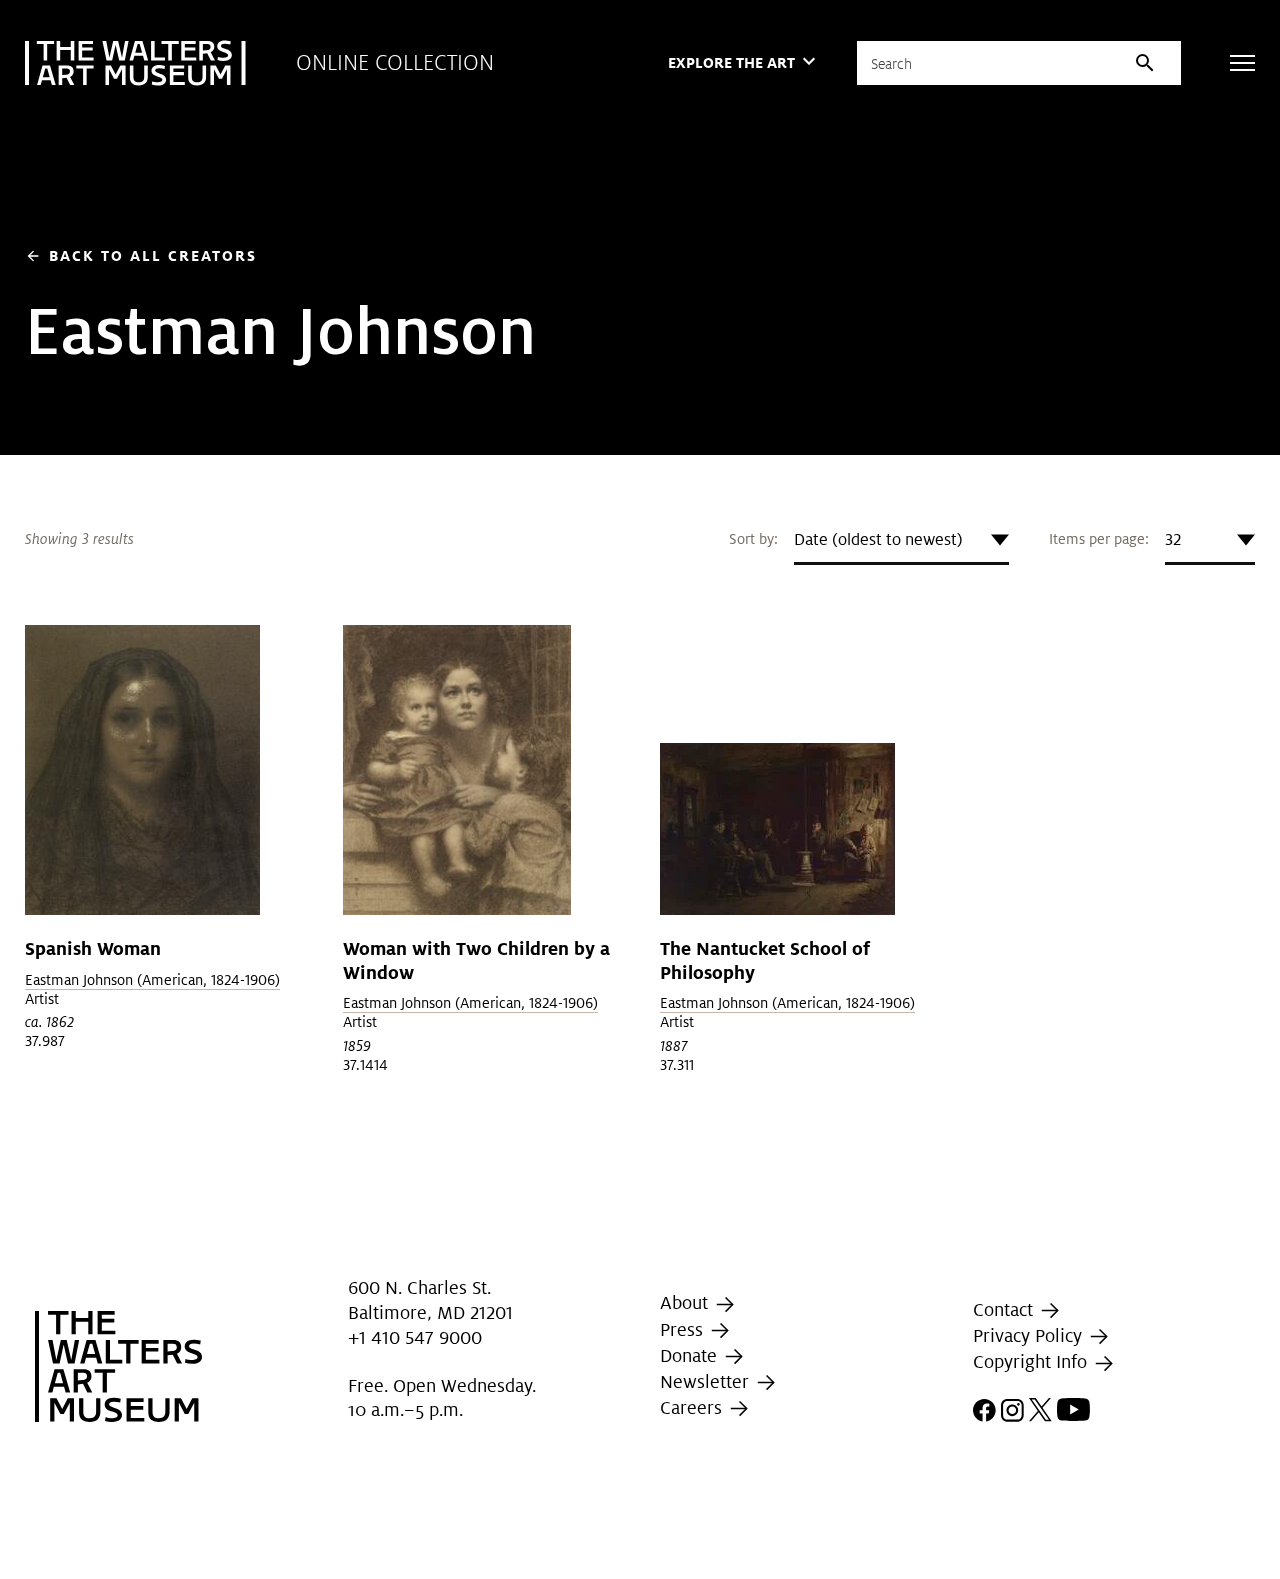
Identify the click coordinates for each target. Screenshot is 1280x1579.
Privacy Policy (1030, 1335)
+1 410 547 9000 (415, 1337)
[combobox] (901, 540)
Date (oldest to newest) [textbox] (878, 539)
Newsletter (707, 1381)
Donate (691, 1355)
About (686, 1302)
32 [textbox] (1173, 539)
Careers (693, 1407)
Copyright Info (1032, 1362)
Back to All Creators (141, 255)
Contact (1005, 1309)
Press (684, 1329)
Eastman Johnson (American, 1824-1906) (152, 980)
